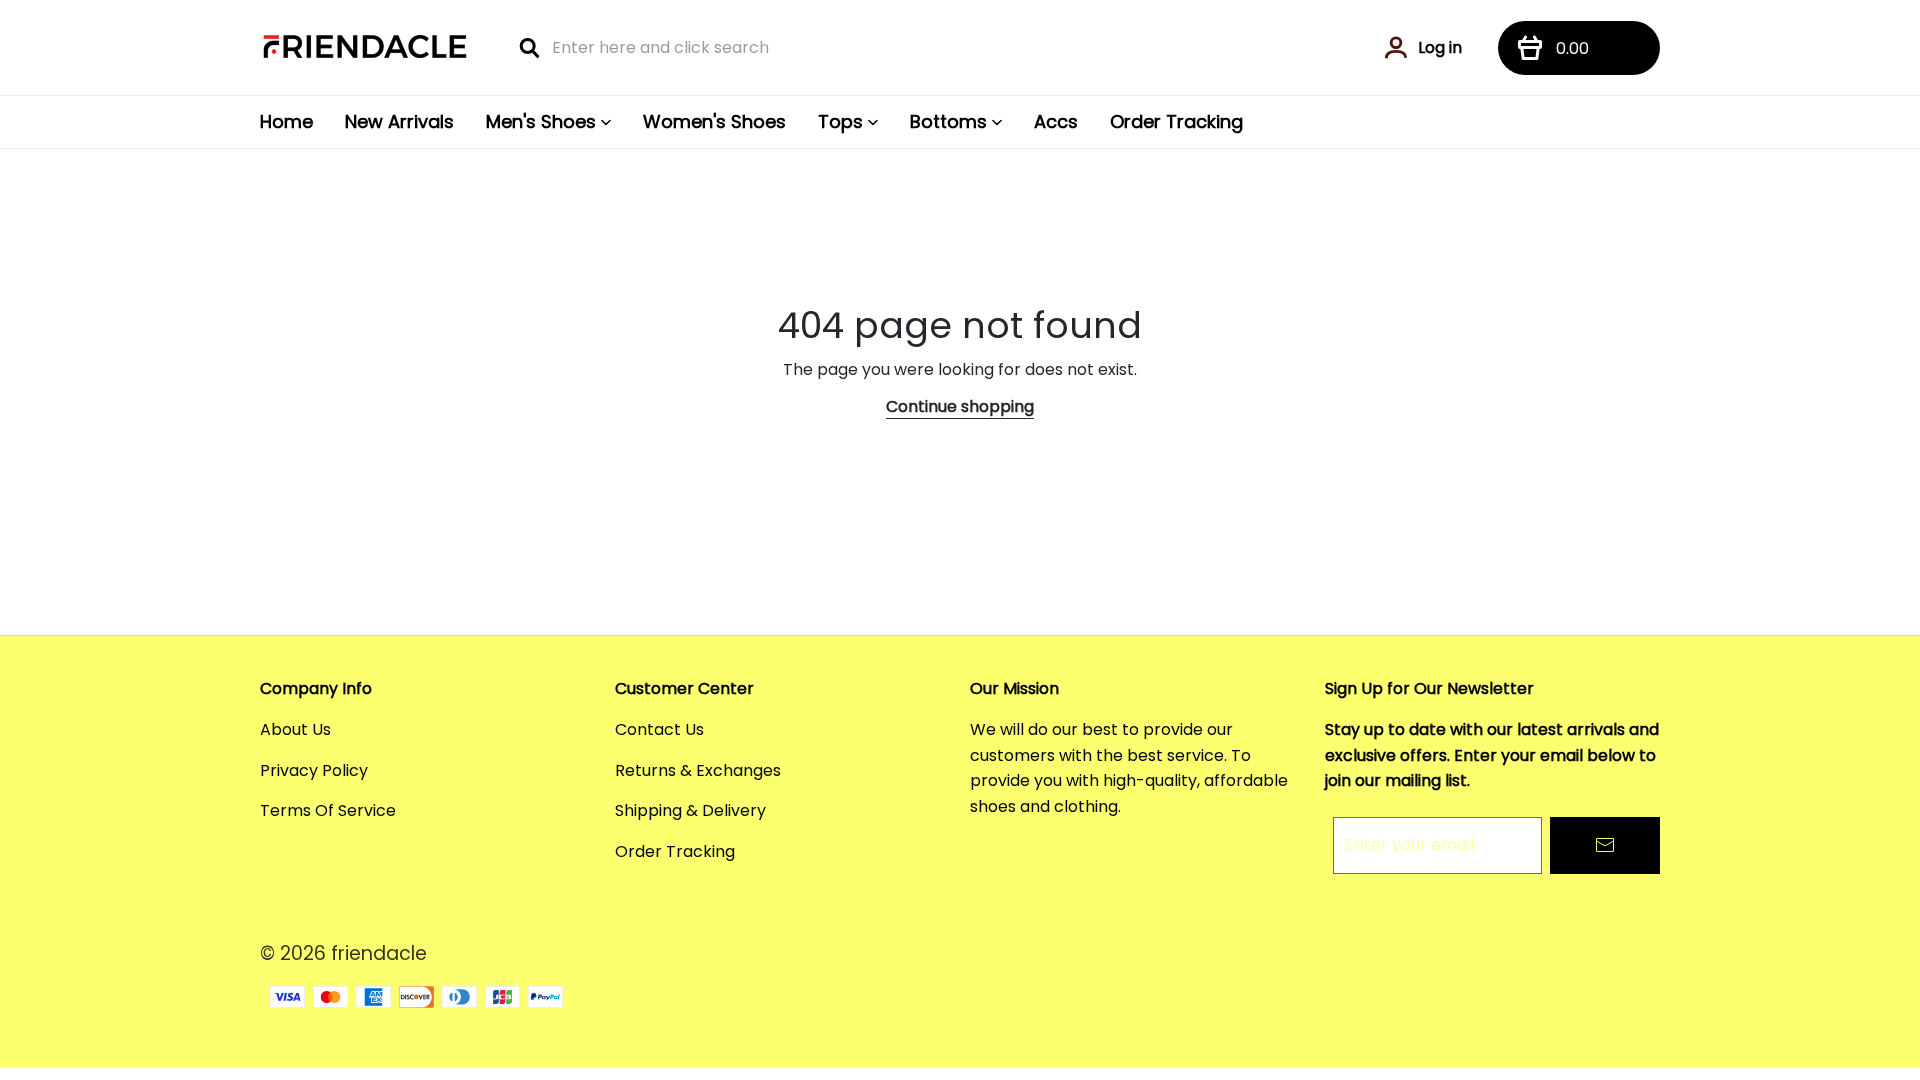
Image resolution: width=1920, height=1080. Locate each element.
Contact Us (659, 729)
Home (286, 121)
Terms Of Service (328, 810)
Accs (1056, 121)
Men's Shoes (541, 121)
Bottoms (948, 121)
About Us (295, 729)
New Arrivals (399, 121)
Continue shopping (960, 406)
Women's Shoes (714, 121)
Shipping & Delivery (690, 810)
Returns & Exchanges (698, 770)
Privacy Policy (314, 770)
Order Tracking (1176, 121)
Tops (840, 121)
